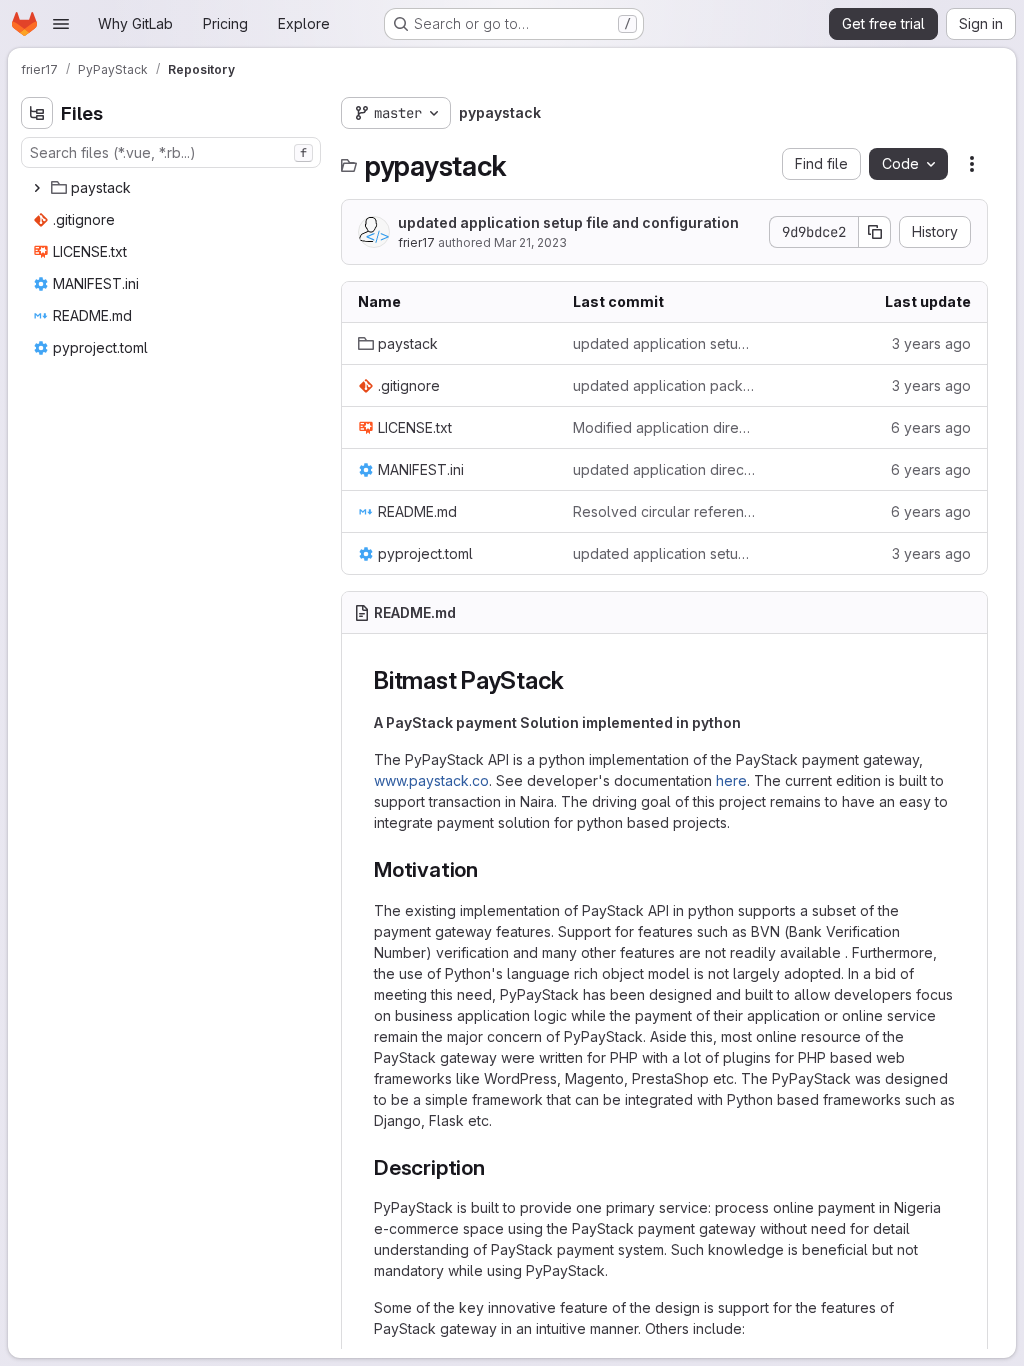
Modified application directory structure (664, 427)
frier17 (416, 242)
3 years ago (931, 343)
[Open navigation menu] (61, 24)
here (731, 780)
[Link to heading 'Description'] (496, 1167)
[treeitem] (173, 188)
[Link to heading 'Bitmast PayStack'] (577, 680)
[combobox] (171, 152)
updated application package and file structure (664, 385)
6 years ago (931, 427)
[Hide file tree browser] (37, 113)
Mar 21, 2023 (530, 242)
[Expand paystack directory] (37, 188)
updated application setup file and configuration (568, 222)
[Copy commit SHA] (875, 232)
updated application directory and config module (664, 469)
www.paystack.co (431, 780)
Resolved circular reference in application (664, 511)
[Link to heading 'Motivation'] (489, 869)
